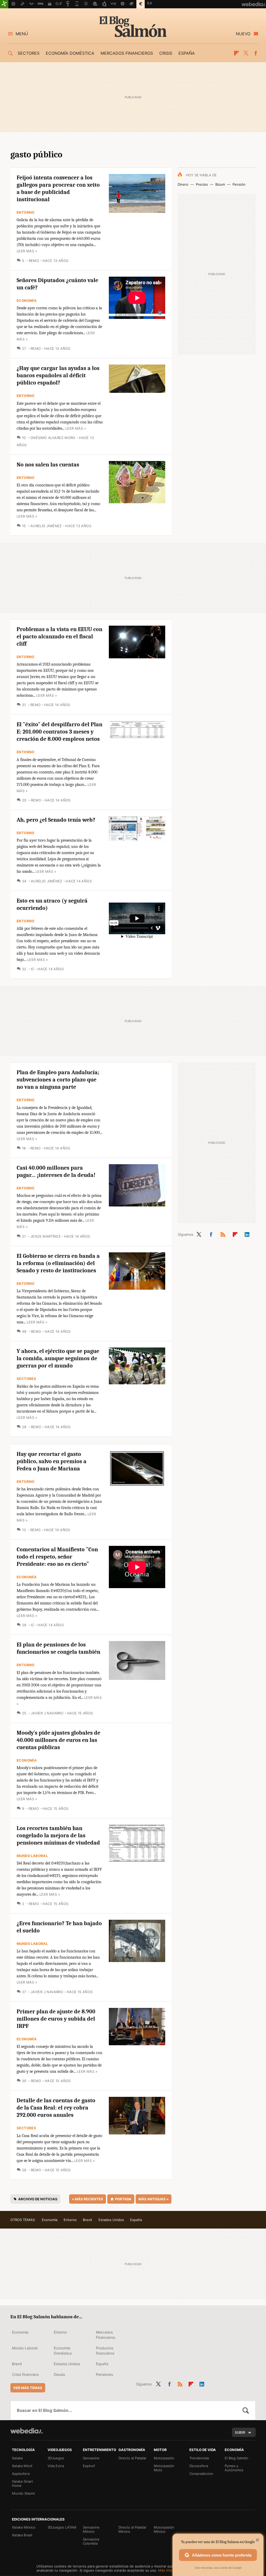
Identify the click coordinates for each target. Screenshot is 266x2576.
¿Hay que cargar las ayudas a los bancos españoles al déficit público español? (58, 375)
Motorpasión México (164, 2529)
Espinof (89, 2466)
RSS (223, 1233)
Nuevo (243, 34)
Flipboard (236, 53)
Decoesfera (199, 2466)
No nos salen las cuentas (48, 465)
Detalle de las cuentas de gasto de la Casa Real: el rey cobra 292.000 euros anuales (56, 2108)
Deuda (59, 2374)
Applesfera (21, 2474)
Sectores (29, 53)
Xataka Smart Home (22, 2483)
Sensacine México (91, 2529)
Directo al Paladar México (132, 2529)
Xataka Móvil (22, 2466)
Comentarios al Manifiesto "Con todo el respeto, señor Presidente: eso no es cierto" (57, 1557)
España (187, 53)
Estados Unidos (111, 2220)
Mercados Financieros (105, 2335)
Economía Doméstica (63, 2351)
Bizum (220, 184)
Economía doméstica (70, 53)
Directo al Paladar (132, 2458)
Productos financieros (105, 2351)
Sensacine (91, 2458)
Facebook (256, 53)
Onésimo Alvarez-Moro (53, 438)
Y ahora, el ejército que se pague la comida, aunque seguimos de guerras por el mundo (58, 1358)
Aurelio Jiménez (46, 526)
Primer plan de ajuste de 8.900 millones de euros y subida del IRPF (56, 2019)
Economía (27, 301)
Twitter (246, 53)
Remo (34, 261)
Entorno (26, 212)
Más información (172, 2570)
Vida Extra (56, 2466)
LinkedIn (247, 1233)
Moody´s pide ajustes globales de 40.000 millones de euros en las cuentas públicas (58, 1740)
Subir (240, 2432)
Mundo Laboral (32, 1856)
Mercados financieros (127, 53)
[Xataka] (4, 4)
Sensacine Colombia (91, 2541)
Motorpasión (164, 2458)
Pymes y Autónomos (234, 2468)
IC (32, 969)
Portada (123, 2199)
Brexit (88, 2220)
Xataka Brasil (22, 2535)
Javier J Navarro (47, 1713)
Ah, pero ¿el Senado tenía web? (56, 820)
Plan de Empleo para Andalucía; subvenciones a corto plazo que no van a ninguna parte (58, 1080)
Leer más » (27, 251)
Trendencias (199, 2458)
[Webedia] (26, 2431)
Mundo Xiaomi (23, 2493)
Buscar (246, 2410)
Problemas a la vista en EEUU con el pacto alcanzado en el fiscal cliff (59, 637)
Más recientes (88, 2199)
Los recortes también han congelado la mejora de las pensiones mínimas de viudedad (58, 1835)
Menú (22, 34)
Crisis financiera (25, 2374)
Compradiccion (201, 2474)
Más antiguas (154, 2199)
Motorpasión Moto (164, 2468)
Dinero (183, 184)
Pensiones (104, 2374)
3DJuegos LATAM (62, 2527)
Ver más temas (28, 2388)
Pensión (239, 184)
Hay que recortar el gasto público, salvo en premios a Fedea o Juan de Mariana (52, 1461)
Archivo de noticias (38, 2199)
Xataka (17, 2458)
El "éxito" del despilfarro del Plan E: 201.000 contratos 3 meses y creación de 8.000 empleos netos (59, 732)
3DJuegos (56, 2458)
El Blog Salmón (133, 26)
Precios (202, 184)
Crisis (166, 53)
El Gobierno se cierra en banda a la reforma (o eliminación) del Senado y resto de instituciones (58, 1263)
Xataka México (24, 2527)
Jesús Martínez (45, 1236)
